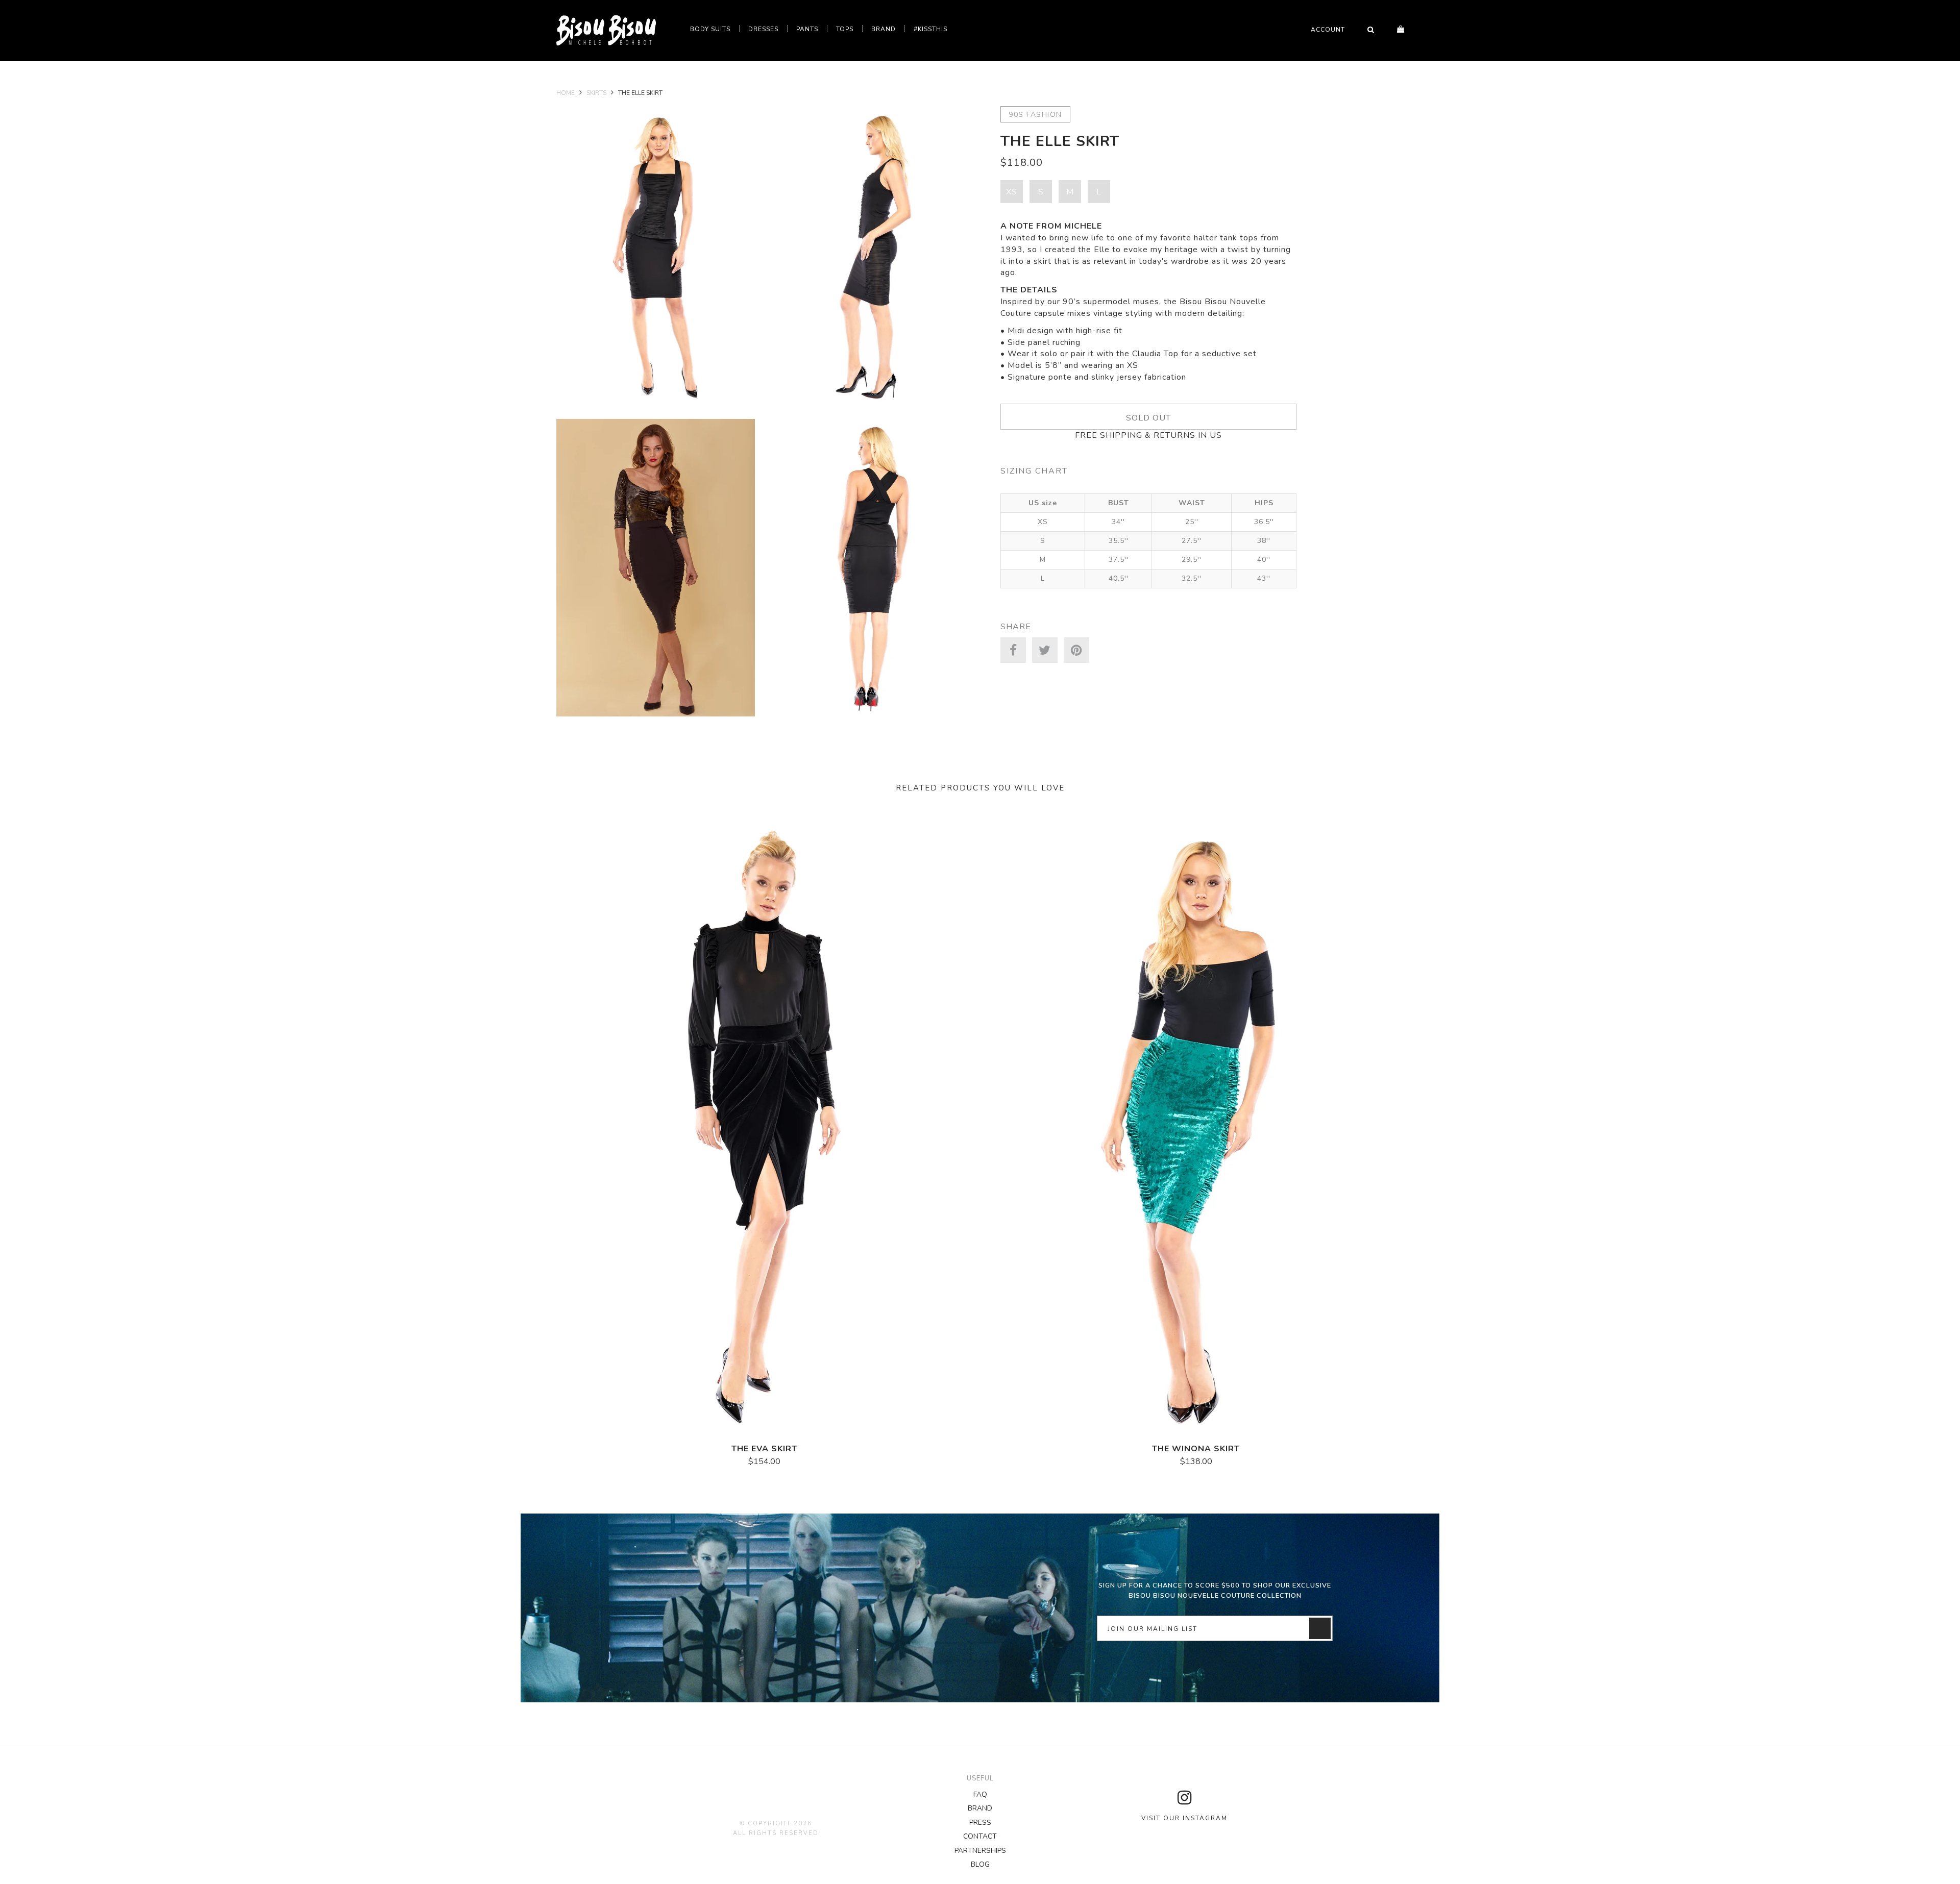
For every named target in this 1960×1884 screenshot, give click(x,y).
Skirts (596, 93)
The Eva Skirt (764, 1449)
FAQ (980, 1794)
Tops (845, 29)
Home (566, 93)
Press (980, 1823)
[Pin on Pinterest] (1076, 650)
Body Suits (710, 29)
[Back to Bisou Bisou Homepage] (606, 31)
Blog (980, 1864)
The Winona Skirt (1196, 1449)
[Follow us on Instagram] (1184, 1798)
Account (1328, 30)
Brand (884, 29)
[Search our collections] (1371, 30)
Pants (807, 29)
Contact (980, 1836)
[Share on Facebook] (1013, 650)
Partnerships (980, 1851)
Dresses (763, 29)
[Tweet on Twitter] (1045, 650)
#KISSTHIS (930, 29)
